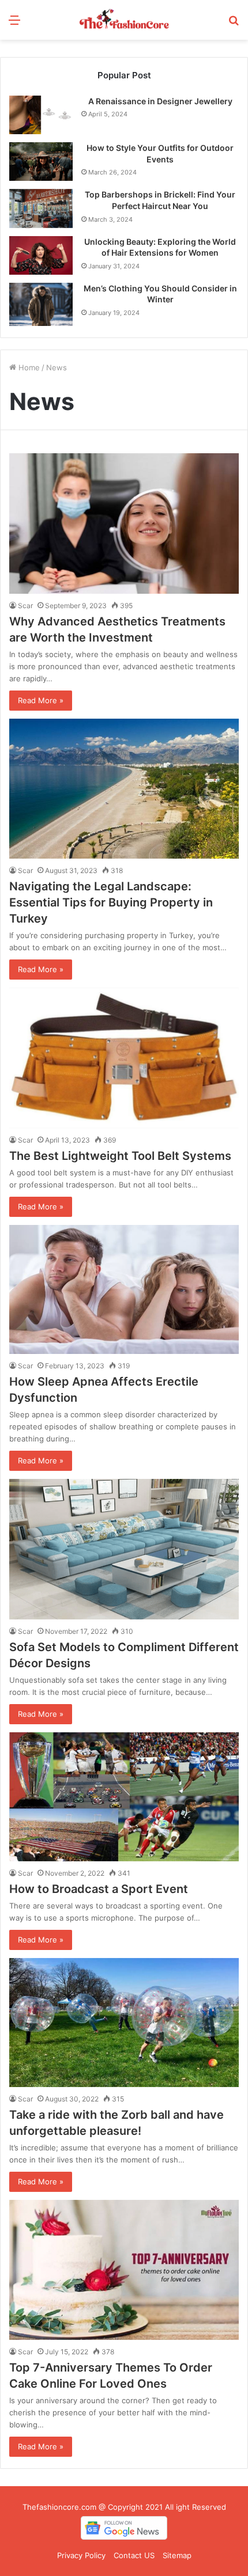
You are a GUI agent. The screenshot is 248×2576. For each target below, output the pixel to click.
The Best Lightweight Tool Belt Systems (120, 1156)
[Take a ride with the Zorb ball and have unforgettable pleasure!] (124, 2023)
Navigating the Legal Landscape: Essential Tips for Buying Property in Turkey (111, 902)
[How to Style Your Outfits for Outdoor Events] (41, 162)
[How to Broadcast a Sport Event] (124, 1797)
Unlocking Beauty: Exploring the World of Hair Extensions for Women (160, 247)
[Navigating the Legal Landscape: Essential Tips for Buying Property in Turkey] (124, 789)
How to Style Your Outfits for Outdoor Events (160, 153)
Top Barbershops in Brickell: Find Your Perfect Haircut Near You (160, 200)
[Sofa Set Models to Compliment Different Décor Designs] (124, 1549)
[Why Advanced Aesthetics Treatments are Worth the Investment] (124, 523)
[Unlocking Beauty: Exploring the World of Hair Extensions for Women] (41, 255)
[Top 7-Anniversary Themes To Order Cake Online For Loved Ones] (124, 2270)
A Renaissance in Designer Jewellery (160, 101)
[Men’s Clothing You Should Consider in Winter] (41, 304)
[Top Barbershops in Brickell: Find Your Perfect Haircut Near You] (41, 208)
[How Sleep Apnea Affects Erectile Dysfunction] (124, 1289)
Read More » (41, 700)
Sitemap (177, 2555)
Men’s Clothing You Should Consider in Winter (160, 294)
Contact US (134, 2555)
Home (28, 367)
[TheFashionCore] (124, 20)
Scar (25, 606)
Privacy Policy (81, 2555)
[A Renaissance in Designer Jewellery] (41, 115)
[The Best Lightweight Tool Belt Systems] (124, 1058)
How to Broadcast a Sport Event (99, 1889)
